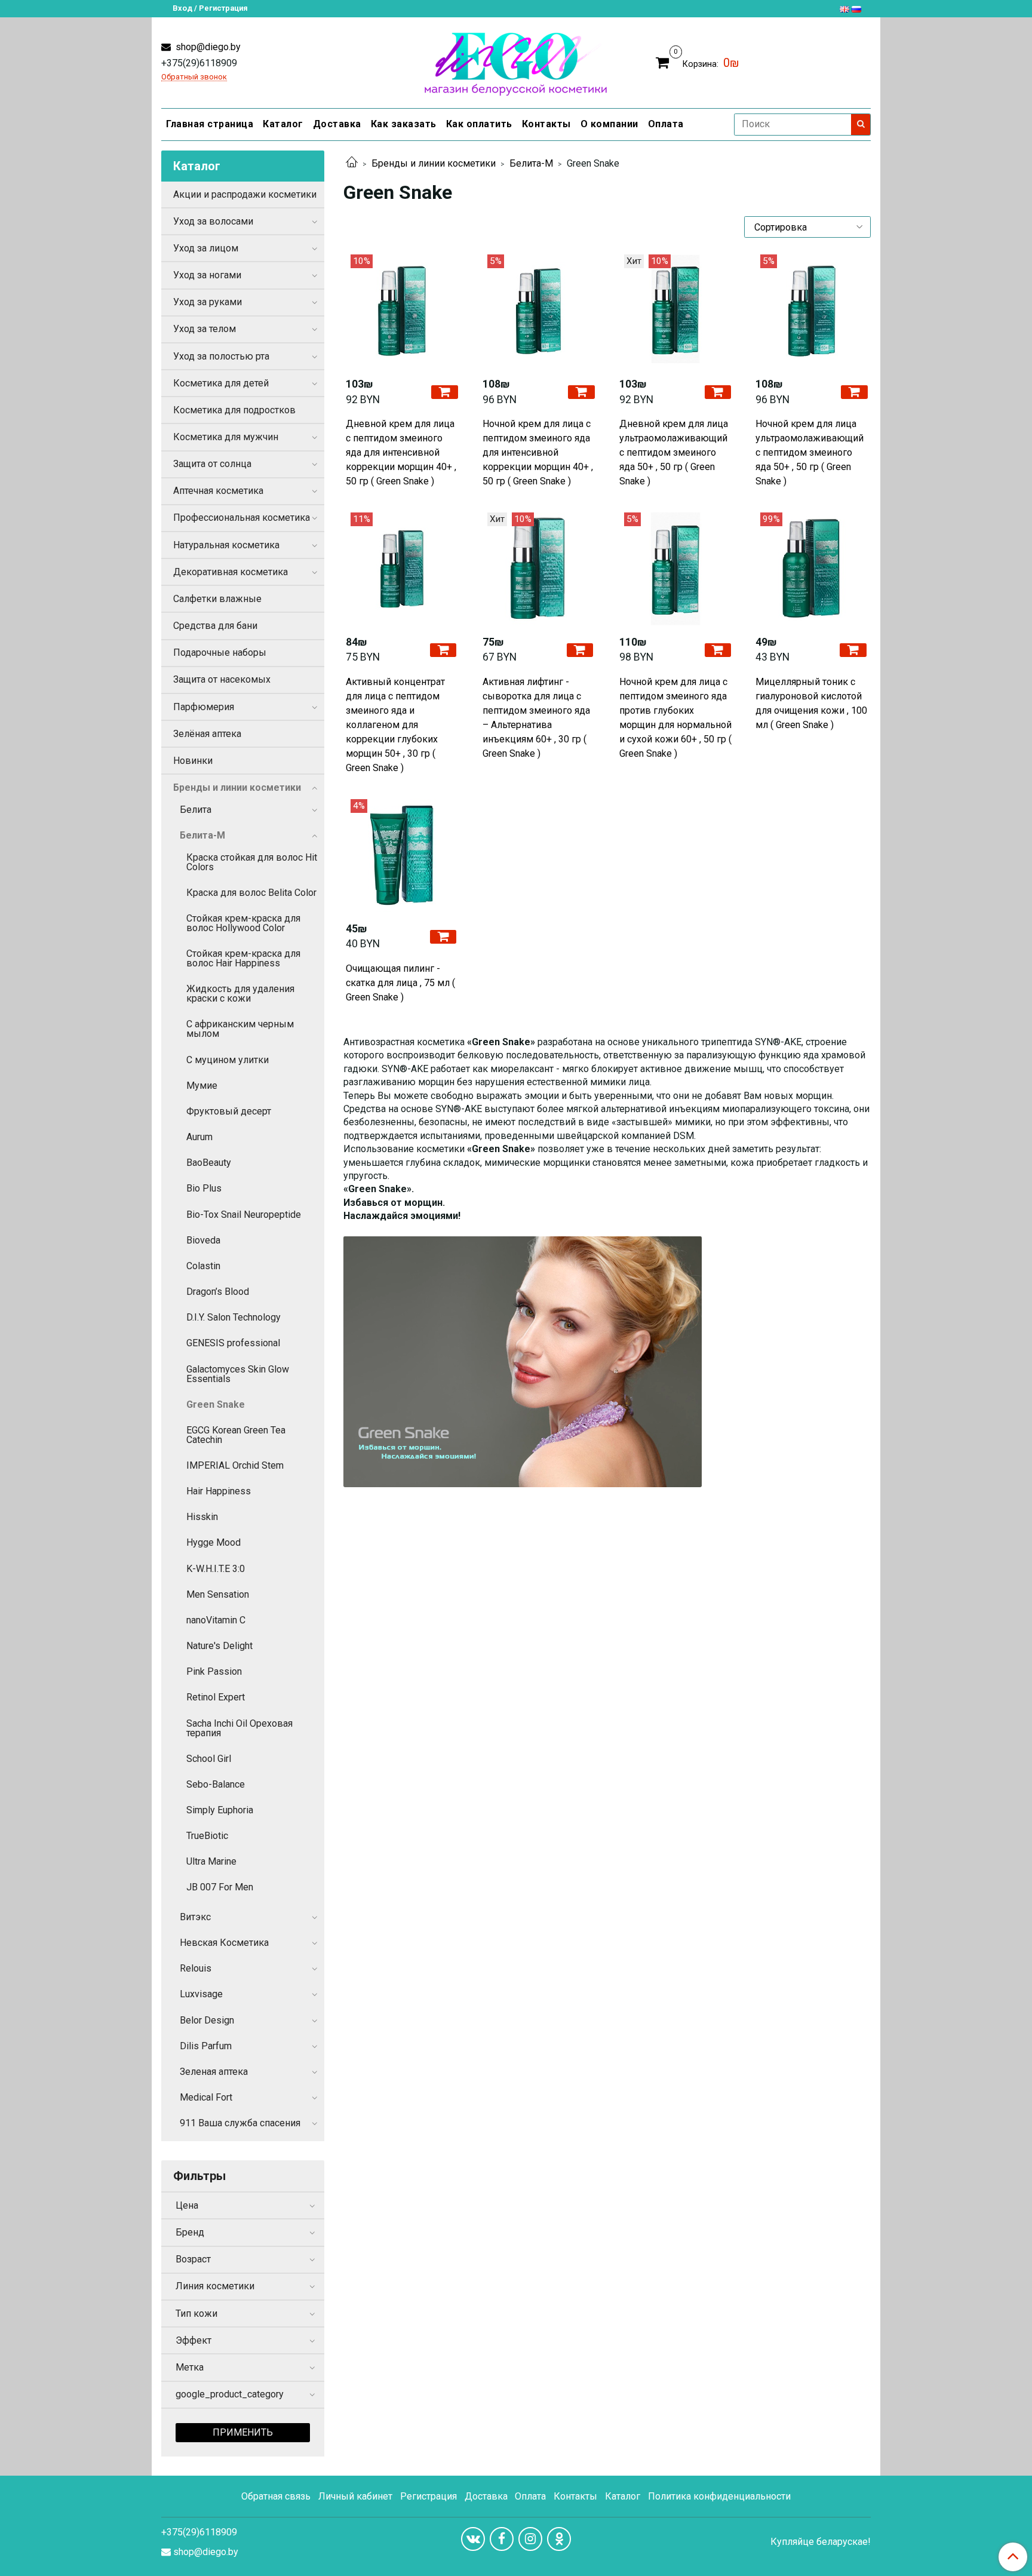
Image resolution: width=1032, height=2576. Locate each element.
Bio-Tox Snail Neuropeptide (244, 1215)
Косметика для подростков (234, 410)
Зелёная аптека (207, 734)
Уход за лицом (206, 248)
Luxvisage (201, 1994)
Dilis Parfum (206, 2046)
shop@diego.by (207, 47)
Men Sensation (218, 1594)
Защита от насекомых (222, 679)
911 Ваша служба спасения (240, 2123)
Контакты (546, 124)
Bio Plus (204, 1188)
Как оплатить (479, 124)
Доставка (337, 124)
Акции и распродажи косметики (245, 194)
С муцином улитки (228, 1060)
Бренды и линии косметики (434, 163)
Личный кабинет (355, 2496)
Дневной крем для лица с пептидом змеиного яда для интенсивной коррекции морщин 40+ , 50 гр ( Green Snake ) (401, 452)
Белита (196, 810)
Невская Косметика (224, 1943)
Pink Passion (214, 1671)
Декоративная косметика (231, 572)
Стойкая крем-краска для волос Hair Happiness (243, 958)
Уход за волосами (213, 221)
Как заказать (404, 124)
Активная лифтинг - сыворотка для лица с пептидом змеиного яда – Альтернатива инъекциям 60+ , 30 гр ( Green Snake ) (536, 718)
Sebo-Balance (216, 1784)
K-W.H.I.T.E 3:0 (216, 1569)
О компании (609, 124)
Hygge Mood (214, 1542)
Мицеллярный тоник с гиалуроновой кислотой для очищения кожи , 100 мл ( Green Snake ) (811, 703)
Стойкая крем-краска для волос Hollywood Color (243, 923)
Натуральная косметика (226, 545)
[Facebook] (502, 2539)
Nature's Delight (219, 1646)
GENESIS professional (233, 1343)
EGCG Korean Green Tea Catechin (236, 1435)
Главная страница (210, 124)
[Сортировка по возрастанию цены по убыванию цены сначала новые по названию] (807, 227)
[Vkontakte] (473, 2539)
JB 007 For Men (220, 1887)
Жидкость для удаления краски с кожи (240, 994)
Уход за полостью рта (221, 356)
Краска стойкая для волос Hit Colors (252, 862)
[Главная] (352, 163)
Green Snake (216, 1404)
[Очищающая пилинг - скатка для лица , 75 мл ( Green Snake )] (402, 856)
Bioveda (203, 1240)
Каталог (283, 124)
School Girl (209, 1759)
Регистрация (429, 2496)
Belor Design (207, 2020)
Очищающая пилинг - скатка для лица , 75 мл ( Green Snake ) (400, 983)
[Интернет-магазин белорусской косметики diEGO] (516, 61)
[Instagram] (530, 2539)
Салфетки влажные (217, 599)
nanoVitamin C (216, 1620)
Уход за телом (205, 329)
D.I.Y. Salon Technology (234, 1317)
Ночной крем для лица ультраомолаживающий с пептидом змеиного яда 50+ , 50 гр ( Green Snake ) (810, 452)
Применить (243, 2432)
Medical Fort (206, 2097)
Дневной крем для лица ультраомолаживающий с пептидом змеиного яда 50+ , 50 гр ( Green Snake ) (674, 452)
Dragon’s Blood (218, 1292)
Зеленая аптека (214, 2072)
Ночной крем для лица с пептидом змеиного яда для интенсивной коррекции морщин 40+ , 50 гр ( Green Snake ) (538, 452)
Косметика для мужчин (226, 437)
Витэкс (195, 1917)
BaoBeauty (209, 1163)
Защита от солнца (212, 464)
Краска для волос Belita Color (251, 893)
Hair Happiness (219, 1491)
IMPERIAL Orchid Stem (235, 1465)
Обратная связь (276, 2496)
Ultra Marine (211, 1861)
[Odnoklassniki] (559, 2539)
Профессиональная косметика (242, 518)
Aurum (199, 1137)
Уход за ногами (207, 275)
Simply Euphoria (220, 1810)
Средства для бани (215, 626)
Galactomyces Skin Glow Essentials (238, 1374)
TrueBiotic (207, 1836)
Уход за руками (208, 302)
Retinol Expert (216, 1697)
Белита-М (531, 163)
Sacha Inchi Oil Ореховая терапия (239, 1728)
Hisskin (202, 1517)
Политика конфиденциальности (719, 2496)
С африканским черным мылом (240, 1029)
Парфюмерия (204, 707)
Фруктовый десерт (229, 1111)
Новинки (193, 761)
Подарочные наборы (220, 653)
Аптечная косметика (218, 491)
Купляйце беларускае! (821, 2542)
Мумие (202, 1086)
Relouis (196, 1968)
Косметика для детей (221, 383)
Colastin (203, 1266)
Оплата (666, 124)
